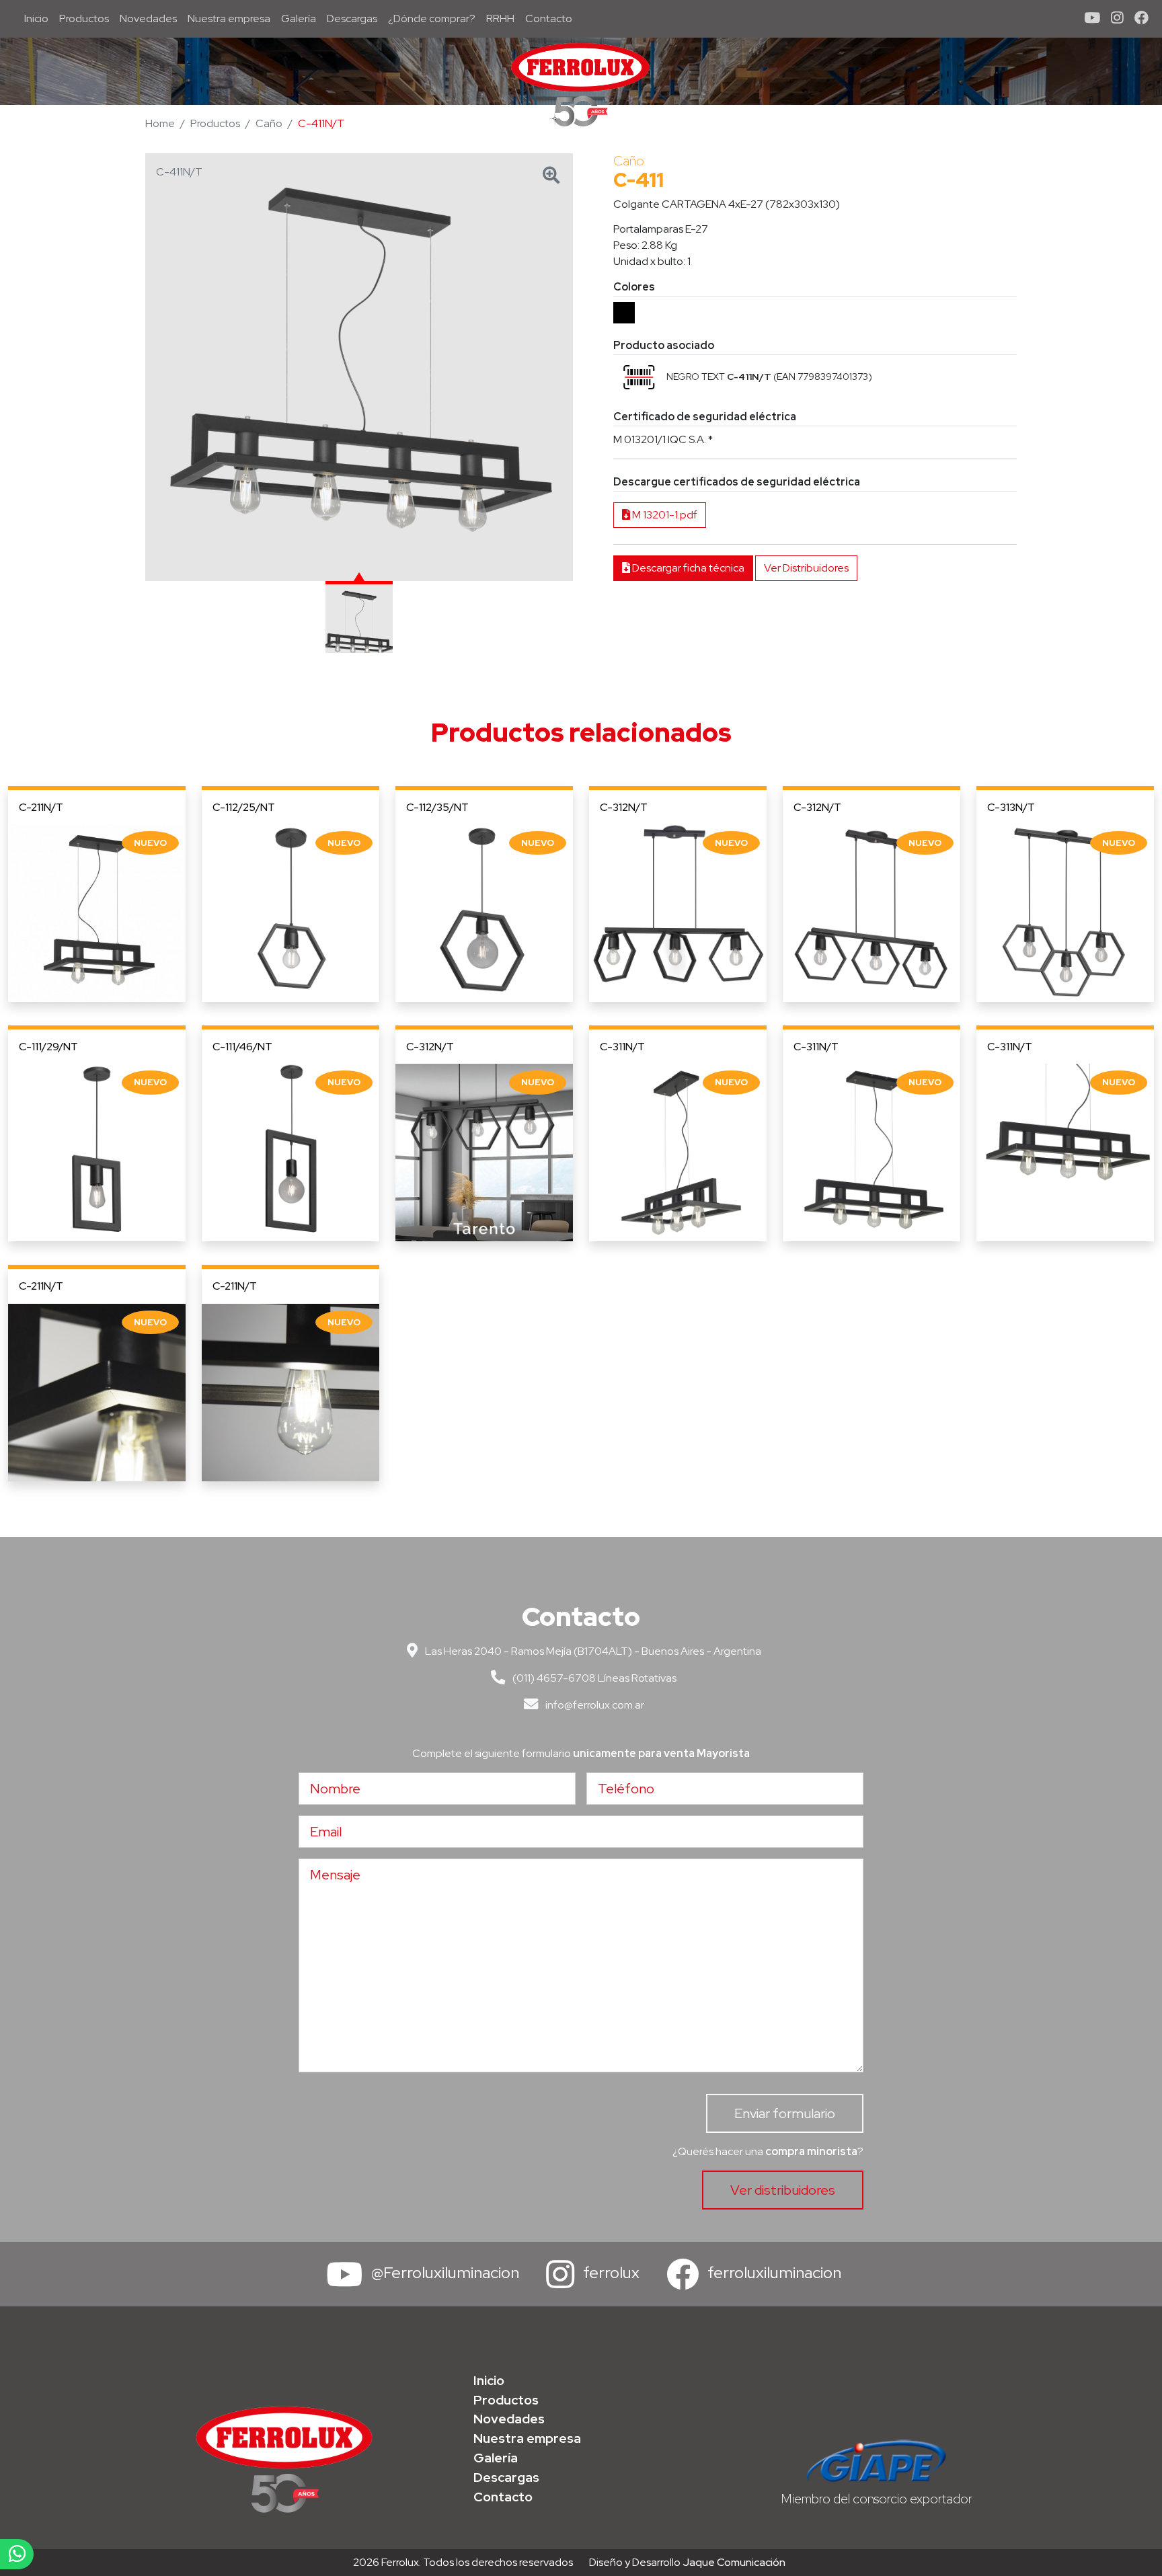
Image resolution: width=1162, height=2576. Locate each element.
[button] (639, 377)
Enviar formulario (785, 2113)
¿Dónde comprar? (432, 18)
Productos (84, 18)
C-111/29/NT (48, 1047)
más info (97, 913)
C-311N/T (622, 1047)
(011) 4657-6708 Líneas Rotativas (593, 1678)
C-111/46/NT (242, 1047)
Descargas (352, 18)
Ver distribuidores (783, 2190)
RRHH (500, 18)
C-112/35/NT (437, 807)
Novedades (148, 18)
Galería (299, 18)
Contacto (549, 18)
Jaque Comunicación (734, 2562)
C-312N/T (624, 807)
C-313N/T (1011, 807)
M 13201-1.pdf (664, 515)
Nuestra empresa (229, 18)
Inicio (39, 18)
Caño (269, 123)
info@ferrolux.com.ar (594, 1705)
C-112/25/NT (244, 807)
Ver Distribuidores (806, 568)
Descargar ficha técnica (687, 568)
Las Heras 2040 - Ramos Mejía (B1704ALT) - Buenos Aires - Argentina (592, 1651)
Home (160, 123)
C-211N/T (41, 807)
